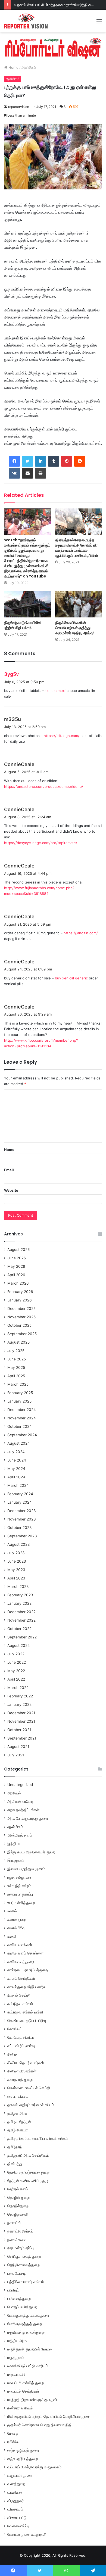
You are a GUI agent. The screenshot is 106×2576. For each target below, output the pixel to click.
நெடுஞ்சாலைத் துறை (24, 2256)
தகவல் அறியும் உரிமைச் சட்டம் (31, 2105)
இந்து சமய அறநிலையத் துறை (31, 1852)
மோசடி (13, 2433)
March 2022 (18, 1688)
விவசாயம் (15, 2509)
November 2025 (21, 1317)
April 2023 (16, 1578)
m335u (13, 719)
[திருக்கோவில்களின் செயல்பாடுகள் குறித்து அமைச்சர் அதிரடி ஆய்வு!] (79, 604)
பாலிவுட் (13, 2290)
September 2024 (22, 1435)
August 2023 (19, 1544)
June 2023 (17, 1561)
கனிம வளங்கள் (20, 1945)
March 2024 (18, 1485)
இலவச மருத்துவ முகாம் (26, 1869)
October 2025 (19, 1325)
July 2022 (16, 1654)
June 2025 (17, 1359)
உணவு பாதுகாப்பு (20, 1894)
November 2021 (21, 1721)
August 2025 (18, 1342)
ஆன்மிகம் (29, 67)
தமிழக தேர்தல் (19, 2122)
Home (13, 67)
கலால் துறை (17, 1919)
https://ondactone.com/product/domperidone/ (44, 786)
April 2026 (16, 1275)
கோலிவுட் (15, 2029)
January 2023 (20, 1603)
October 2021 (19, 1730)
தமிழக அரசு (17, 2113)
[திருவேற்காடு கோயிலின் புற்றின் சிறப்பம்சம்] (27, 604)
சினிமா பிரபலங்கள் (22, 2071)
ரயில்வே (13, 2442)
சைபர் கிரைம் (18, 2096)
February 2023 (20, 1595)
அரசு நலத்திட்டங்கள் (23, 1810)
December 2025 (21, 1309)
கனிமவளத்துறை (21, 1962)
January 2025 (19, 1401)
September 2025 (22, 1334)
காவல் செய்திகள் (21, 1978)
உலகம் (12, 1911)
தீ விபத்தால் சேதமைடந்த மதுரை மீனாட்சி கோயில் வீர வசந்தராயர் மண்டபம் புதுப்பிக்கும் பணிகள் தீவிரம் (77, 548)
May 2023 (16, 1570)
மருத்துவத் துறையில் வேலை (29, 2349)
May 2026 (16, 1266)
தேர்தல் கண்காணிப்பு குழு (28, 2181)
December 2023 (22, 1511)
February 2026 (20, 1292)
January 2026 (20, 1300)
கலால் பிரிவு (16, 1928)
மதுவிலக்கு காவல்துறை (26, 2332)
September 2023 (22, 1536)
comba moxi (55, 691)
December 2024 (22, 1410)
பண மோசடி (17, 2273)
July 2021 (16, 1755)
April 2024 (16, 1477)
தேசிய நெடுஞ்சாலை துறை (28, 2172)
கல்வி (12, 1936)
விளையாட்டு (17, 2518)
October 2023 (20, 1528)
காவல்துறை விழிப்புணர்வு (27, 1987)
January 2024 (20, 1502)
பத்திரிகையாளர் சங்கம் (26, 2282)
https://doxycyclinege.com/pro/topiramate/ (41, 843)
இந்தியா (14, 1844)
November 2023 (22, 1519)
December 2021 (21, 1713)
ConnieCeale (19, 764)
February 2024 (20, 1494)
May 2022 (16, 1671)
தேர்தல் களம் (18, 2189)
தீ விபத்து (15, 2164)
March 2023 (18, 1587)
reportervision (19, 107)
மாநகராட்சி (16, 2374)
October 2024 (20, 1426)
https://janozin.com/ (81, 933)
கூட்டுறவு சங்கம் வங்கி (25, 2012)
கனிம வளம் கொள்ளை (25, 1953)
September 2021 (22, 1738)
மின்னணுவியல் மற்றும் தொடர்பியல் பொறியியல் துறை (49, 2416)
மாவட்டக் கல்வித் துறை (26, 2383)
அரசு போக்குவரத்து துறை (28, 1818)
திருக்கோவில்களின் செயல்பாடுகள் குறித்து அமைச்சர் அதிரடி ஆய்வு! (75, 628)
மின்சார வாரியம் (20, 2408)
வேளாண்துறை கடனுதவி (27, 2534)
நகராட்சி (14, 2223)
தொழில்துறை (18, 2206)
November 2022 (21, 1620)
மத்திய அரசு (17, 2341)
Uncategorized (20, 1785)
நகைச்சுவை (17, 2240)
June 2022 (17, 1662)
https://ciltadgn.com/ (62, 736)
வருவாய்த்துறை (20, 2475)
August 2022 (18, 1645)
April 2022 (16, 1679)
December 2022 (21, 1612)
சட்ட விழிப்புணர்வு (21, 2046)
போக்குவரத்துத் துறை (25, 2324)
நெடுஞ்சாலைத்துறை (24, 2265)
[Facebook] (14, 461)
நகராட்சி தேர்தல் (20, 2231)
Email (9, 1170)
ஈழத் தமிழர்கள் (19, 1877)
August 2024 (19, 1443)
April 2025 (16, 1376)
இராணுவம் (16, 1860)
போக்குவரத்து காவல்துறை (28, 2315)
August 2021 (18, 1747)
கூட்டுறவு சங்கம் (20, 2004)
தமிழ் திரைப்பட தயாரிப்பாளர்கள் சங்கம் (38, 2138)
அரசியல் (14, 1793)
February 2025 (20, 1393)
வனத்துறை (16, 2484)
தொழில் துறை (18, 2197)
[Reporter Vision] (26, 21)
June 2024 (17, 1460)
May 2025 (16, 1367)
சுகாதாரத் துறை (20, 2079)
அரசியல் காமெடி (21, 1801)
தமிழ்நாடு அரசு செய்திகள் (28, 2155)
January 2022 (19, 1704)
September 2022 (22, 1637)
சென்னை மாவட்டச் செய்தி (29, 2088)
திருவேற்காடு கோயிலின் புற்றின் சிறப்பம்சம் (23, 625)
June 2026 (17, 1258)
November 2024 (22, 1418)
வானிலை (15, 2492)
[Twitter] (27, 461)
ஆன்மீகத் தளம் (20, 1835)
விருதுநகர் (15, 2501)
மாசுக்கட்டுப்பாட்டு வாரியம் (28, 2366)
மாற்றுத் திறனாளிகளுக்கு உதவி (32, 2400)
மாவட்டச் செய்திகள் (23, 2391)
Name (9, 1150)
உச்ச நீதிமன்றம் (19, 1886)
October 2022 (19, 1629)
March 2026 (18, 1283)
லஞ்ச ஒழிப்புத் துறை (23, 2450)
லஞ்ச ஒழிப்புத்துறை (23, 2459)
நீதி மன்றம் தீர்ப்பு (21, 2248)
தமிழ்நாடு (15, 2147)
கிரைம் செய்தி (19, 1995)
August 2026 (19, 1250)
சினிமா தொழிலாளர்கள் (26, 2063)
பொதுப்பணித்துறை (22, 2307)
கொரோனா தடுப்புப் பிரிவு (27, 2021)
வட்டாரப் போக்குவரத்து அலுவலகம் (34, 2467)
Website (11, 1190)
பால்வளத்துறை (19, 2299)
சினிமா (13, 2054)
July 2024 (16, 1452)
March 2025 (18, 1384)
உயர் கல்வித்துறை (21, 1903)
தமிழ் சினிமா (18, 2130)
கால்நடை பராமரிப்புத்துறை (28, 1970)
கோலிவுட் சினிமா (21, 2037)
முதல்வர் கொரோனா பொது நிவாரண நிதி (39, 2425)
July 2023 (16, 1553)
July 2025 (16, 1351)
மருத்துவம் (16, 2358)
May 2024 (16, 1469)
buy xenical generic (71, 978)
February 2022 (20, 1696)
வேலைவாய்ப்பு (18, 2526)
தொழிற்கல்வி (18, 2214)
